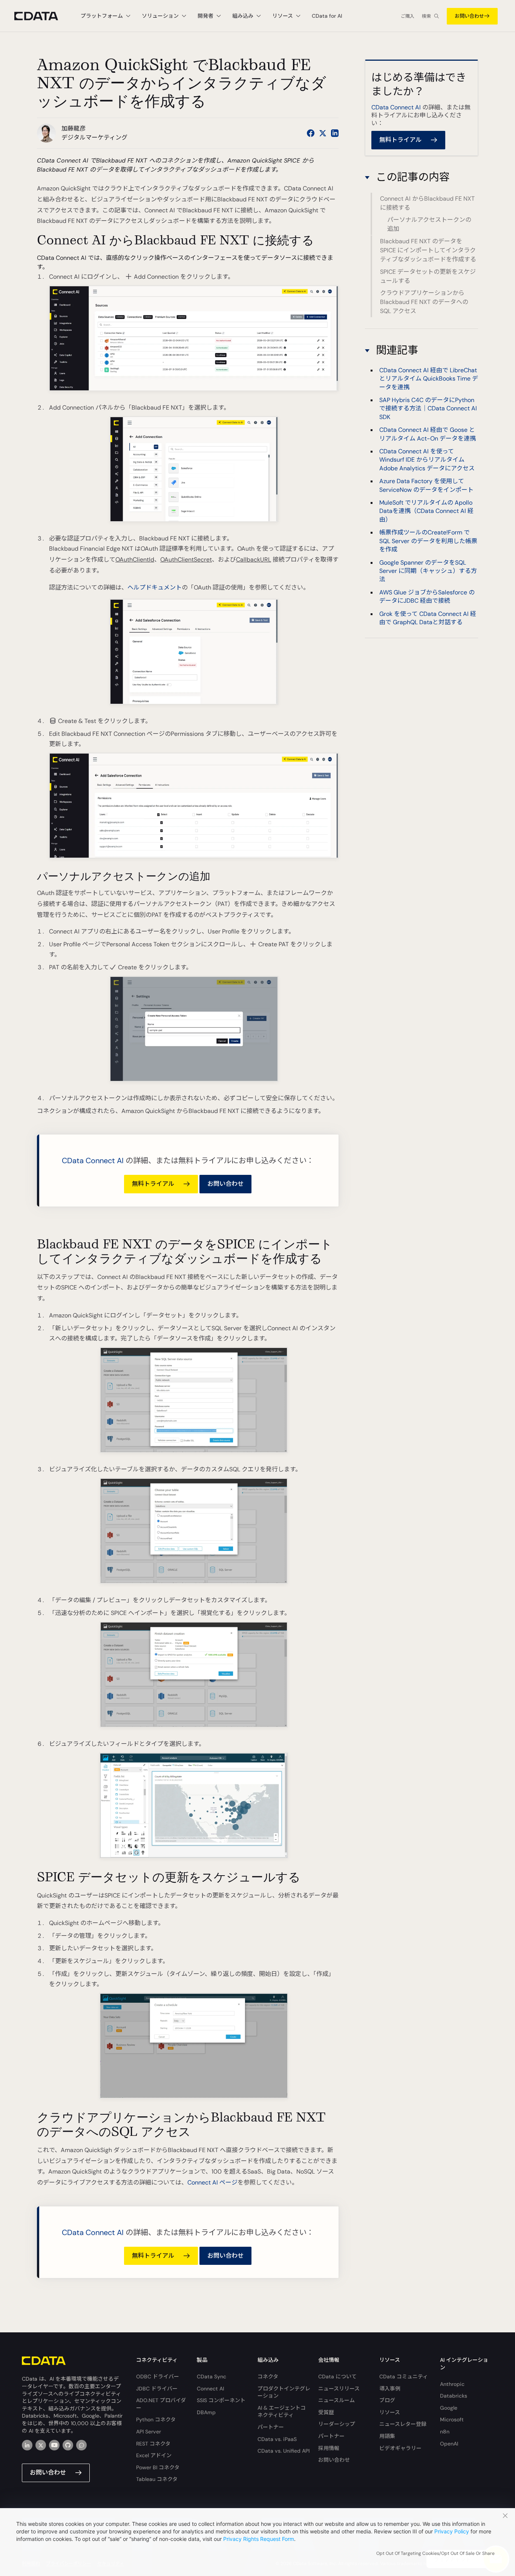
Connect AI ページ (212, 2182)
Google (449, 2408)
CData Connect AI (93, 1161)
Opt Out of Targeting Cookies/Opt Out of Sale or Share (435, 2553)
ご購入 (408, 16)
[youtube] (54, 2445)
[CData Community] (81, 2445)
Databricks (454, 2396)
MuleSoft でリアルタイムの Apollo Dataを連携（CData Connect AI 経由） (426, 511)
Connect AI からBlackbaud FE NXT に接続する (427, 203)
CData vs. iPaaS (277, 2439)
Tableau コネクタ (157, 2479)
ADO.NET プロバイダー (161, 2404)
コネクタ (268, 2376)
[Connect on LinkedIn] (335, 133)
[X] (41, 2445)
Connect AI (210, 2389)
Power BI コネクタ (158, 2467)
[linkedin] (27, 2445)
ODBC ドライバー (158, 2376)
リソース (390, 2412)
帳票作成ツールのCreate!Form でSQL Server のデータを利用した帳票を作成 (428, 541)
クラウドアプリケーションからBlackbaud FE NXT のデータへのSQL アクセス (424, 302)
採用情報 (329, 2448)
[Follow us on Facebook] (311, 133)
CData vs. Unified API (284, 2451)
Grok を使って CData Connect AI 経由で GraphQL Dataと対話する (428, 618)
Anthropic (452, 2384)
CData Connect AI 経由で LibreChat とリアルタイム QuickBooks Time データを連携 (429, 379)
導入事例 (390, 2389)
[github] (68, 2445)
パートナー (271, 2427)
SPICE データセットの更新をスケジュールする (428, 276)
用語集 (387, 2436)
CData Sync (212, 2376)
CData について (337, 2376)
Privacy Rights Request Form (259, 2539)
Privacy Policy (452, 2531)
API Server (149, 2432)
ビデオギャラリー (400, 2448)
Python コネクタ (156, 2419)
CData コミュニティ (404, 2376)
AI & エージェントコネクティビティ (282, 2412)
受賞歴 (326, 2412)
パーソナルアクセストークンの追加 (429, 225)
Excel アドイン (154, 2455)
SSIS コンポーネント (221, 2400)
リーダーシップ (337, 2424)
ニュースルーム (336, 2400)
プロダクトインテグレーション (284, 2392)
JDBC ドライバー (157, 2389)
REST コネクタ (153, 2444)
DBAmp (206, 2412)
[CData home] (42, 16)
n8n (445, 2432)
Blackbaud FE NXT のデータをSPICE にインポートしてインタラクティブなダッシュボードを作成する (428, 250)
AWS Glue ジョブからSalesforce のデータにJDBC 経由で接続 (427, 596)
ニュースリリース (339, 2389)
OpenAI (449, 2444)
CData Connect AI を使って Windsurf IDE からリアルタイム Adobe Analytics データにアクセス (427, 460)
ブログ (387, 2400)
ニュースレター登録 (403, 2424)
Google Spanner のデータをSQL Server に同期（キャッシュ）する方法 (428, 571)
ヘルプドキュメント (155, 587)
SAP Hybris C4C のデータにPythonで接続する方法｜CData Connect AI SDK (428, 408)
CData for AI (327, 16)
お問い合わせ (469, 16)
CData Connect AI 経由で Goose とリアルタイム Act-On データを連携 (428, 434)
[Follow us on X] (323, 133)
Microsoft (452, 2419)
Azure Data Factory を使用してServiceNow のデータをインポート (426, 485)
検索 (426, 16)
